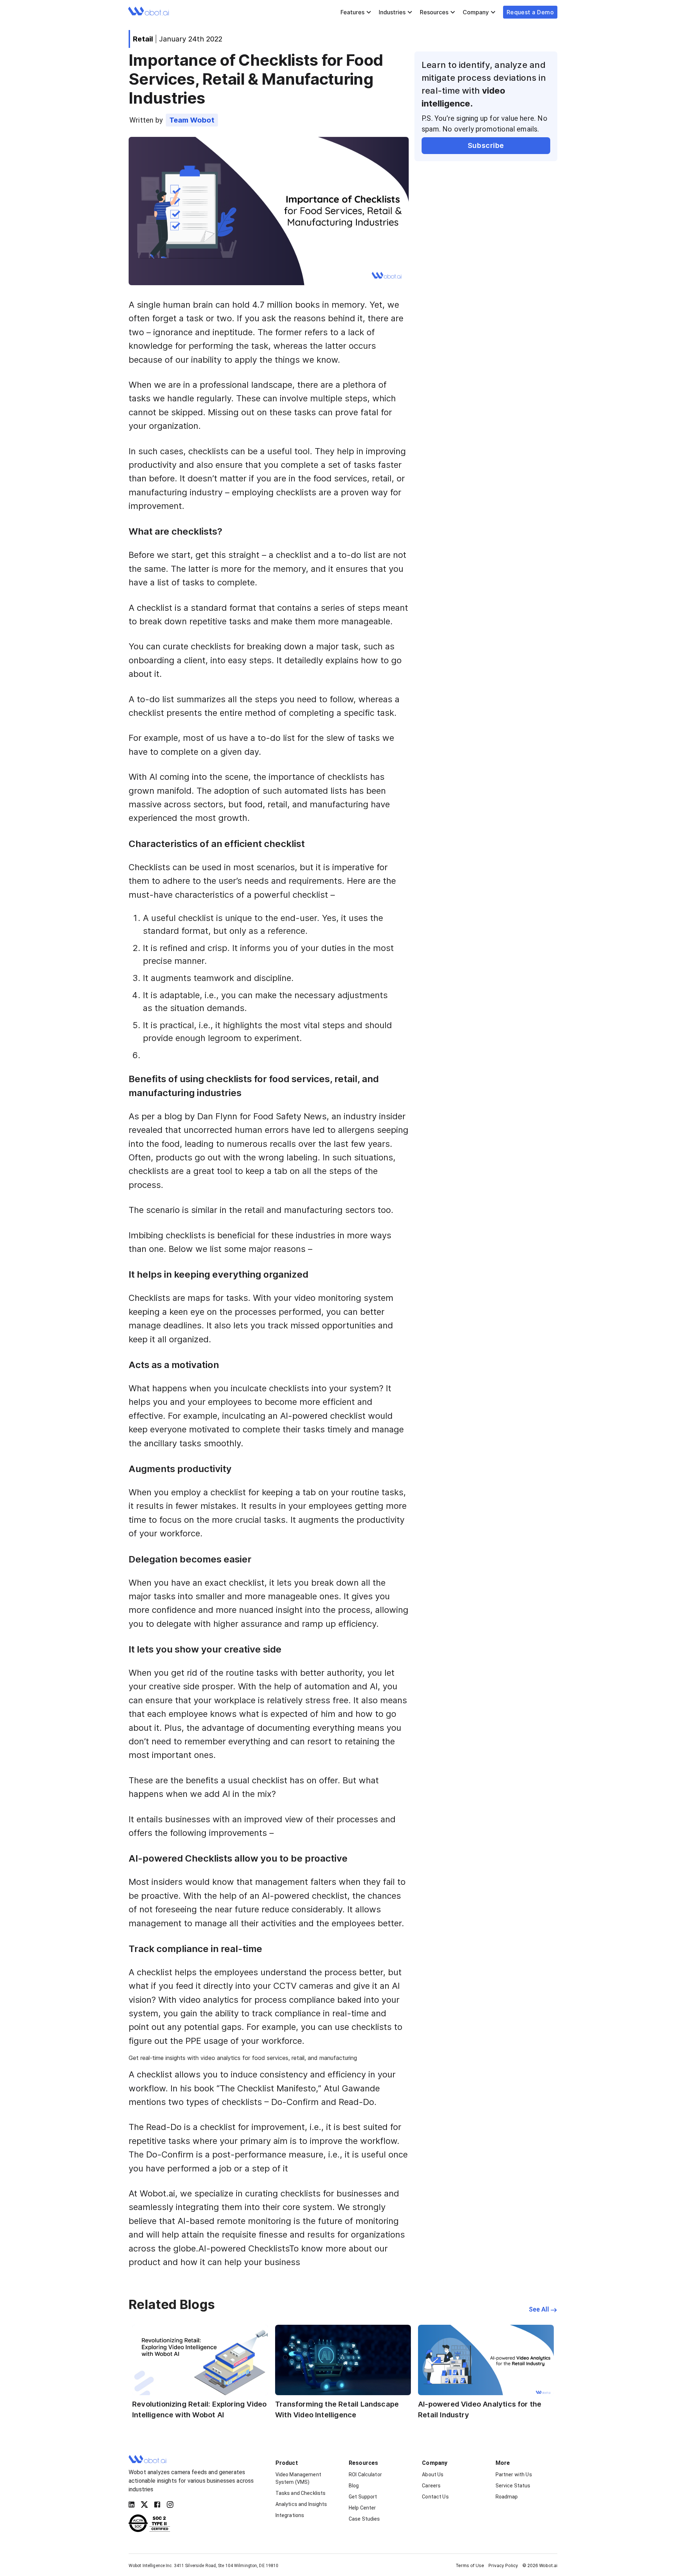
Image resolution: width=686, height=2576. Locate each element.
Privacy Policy (503, 2565)
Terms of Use (470, 2565)
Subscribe (486, 145)
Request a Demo (530, 12)
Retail (143, 39)
